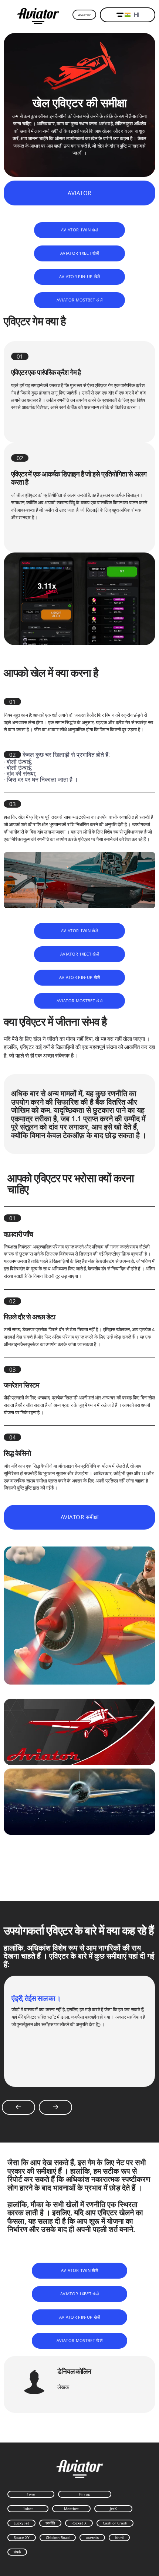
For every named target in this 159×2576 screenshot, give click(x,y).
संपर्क (17, 2552)
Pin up (85, 2494)
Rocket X (79, 2523)
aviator (79, 193)
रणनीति (50, 2523)
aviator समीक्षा (79, 1517)
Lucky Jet (21, 2523)
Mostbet (71, 2509)
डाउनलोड (92, 2537)
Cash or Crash (115, 2523)
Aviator (84, 15)
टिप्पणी (119, 2537)
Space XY (22, 2537)
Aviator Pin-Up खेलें (80, 276)
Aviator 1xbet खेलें (79, 253)
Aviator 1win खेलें (79, 230)
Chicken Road (58, 2537)
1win (31, 2494)
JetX (113, 2509)
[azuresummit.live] (38, 15)
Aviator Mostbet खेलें (79, 300)
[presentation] (18, 2107)
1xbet (28, 2509)
